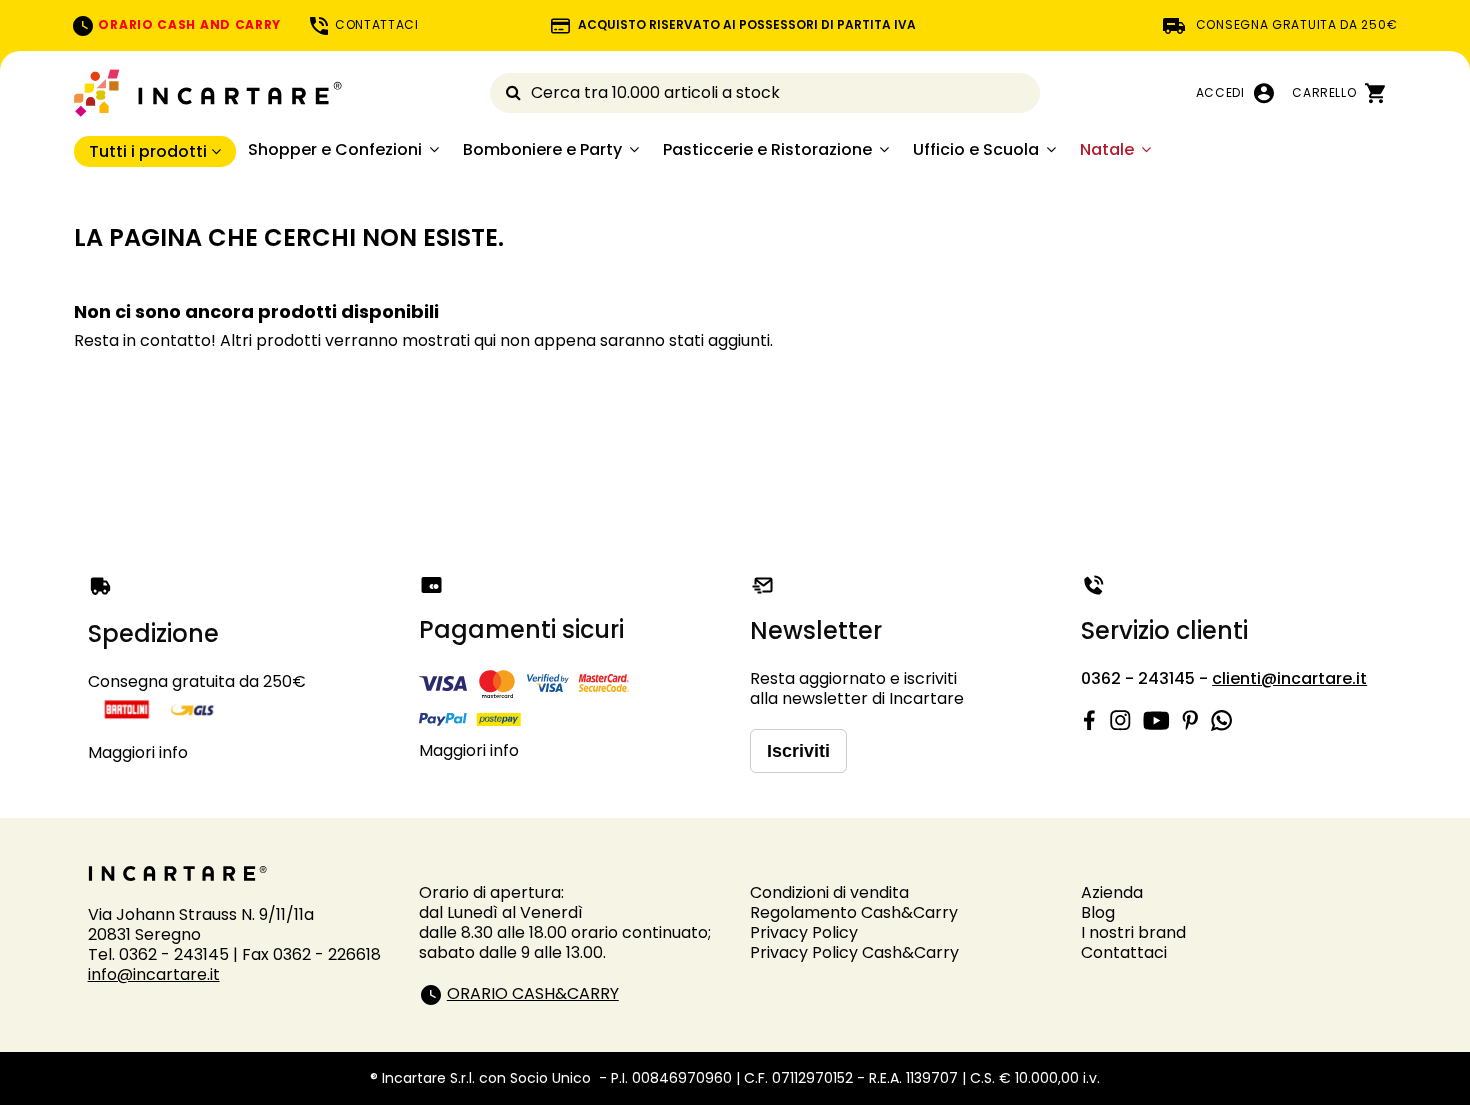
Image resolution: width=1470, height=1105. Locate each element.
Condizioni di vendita (829, 892)
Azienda (1112, 892)
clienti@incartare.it (1289, 678)
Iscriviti (798, 751)
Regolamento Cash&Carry (854, 912)
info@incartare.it (154, 974)
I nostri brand (1133, 932)
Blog (1098, 912)
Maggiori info (138, 752)
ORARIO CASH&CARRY (533, 993)
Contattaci (1124, 952)
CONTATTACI (375, 24)
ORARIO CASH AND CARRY (188, 24)
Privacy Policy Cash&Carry (854, 952)
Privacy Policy (804, 932)
